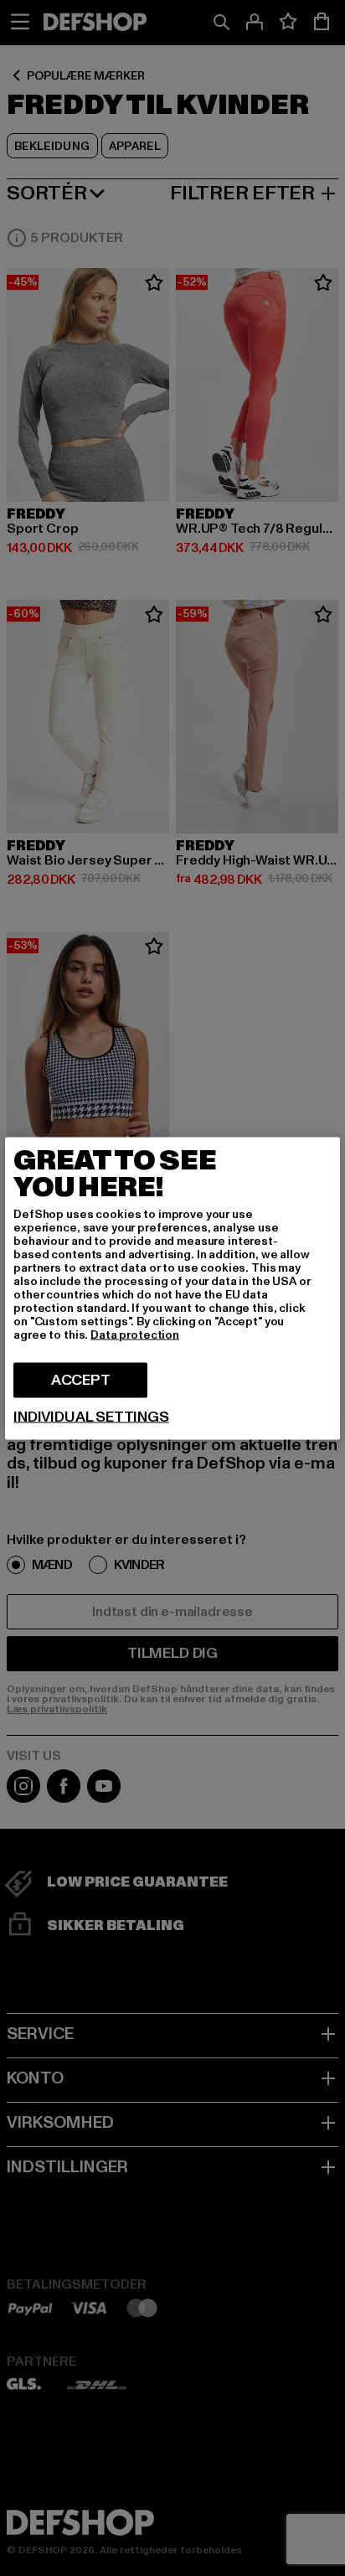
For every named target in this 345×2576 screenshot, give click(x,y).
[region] (172, 1288)
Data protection (135, 1334)
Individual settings (91, 1417)
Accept (81, 1379)
